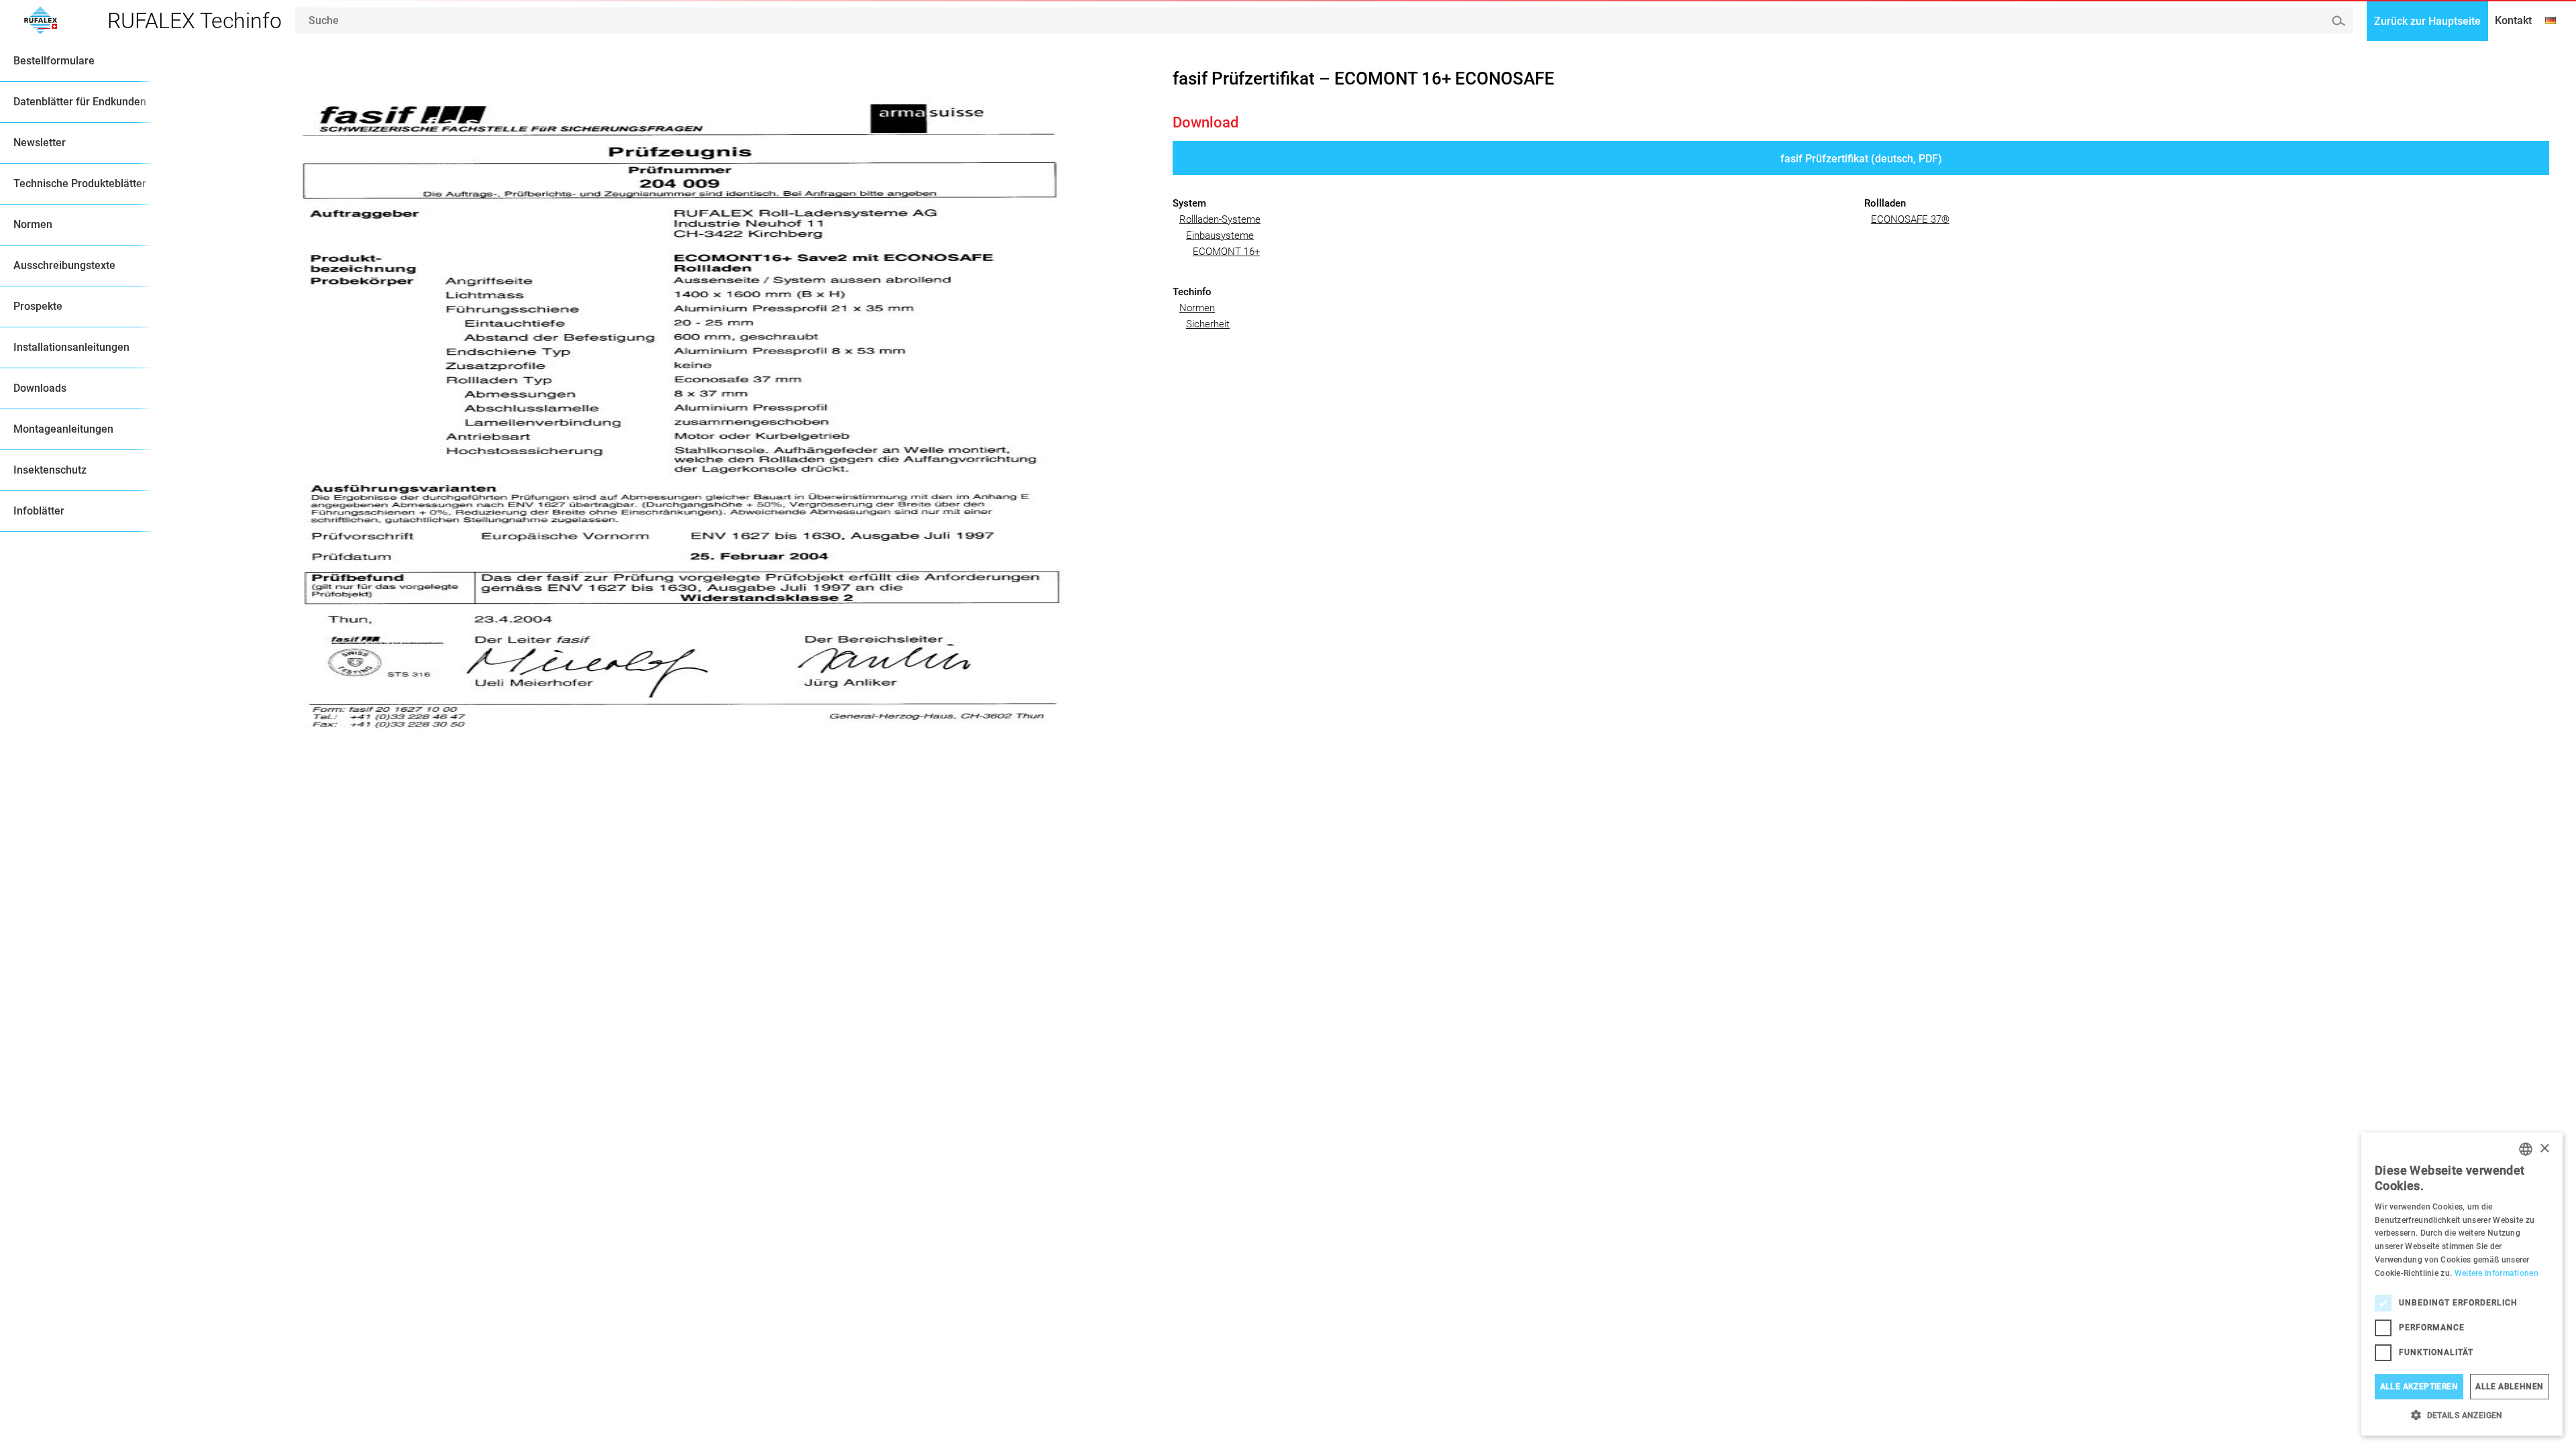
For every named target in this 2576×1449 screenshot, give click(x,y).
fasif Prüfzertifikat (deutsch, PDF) (1861, 159)
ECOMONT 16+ (1226, 252)
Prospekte (38, 306)
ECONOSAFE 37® (1910, 219)
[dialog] (2462, 1284)
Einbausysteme (1220, 235)
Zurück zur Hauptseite (2427, 21)
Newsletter (40, 143)
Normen (33, 224)
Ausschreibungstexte (64, 265)
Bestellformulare (54, 61)
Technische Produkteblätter (80, 183)
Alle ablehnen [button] (2509, 1387)
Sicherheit (1208, 324)
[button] (2462, 1415)
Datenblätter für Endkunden (80, 102)
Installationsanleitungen (71, 347)
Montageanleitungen (63, 429)
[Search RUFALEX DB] (2338, 20)
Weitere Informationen (2497, 1273)
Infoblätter (39, 511)
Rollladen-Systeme (1220, 219)
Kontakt (2513, 20)
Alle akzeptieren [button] (2419, 1387)
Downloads (40, 388)
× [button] (2544, 1149)
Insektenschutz (50, 470)
